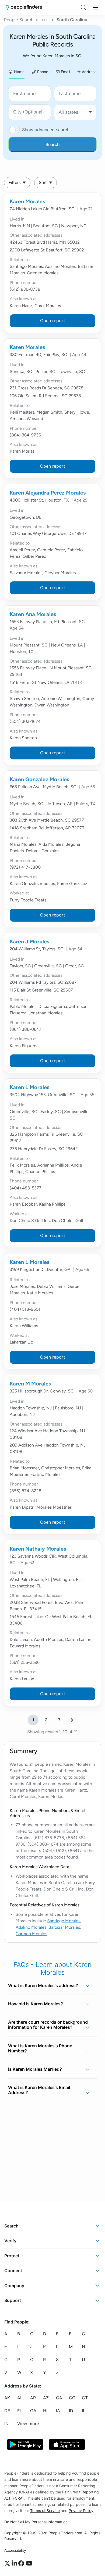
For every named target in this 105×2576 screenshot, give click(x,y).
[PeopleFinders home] (24, 7)
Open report (53, 321)
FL (20, 2411)
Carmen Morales (31, 1934)
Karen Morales (27, 201)
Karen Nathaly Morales (38, 1549)
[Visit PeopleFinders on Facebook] (22, 2563)
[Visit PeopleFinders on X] (8, 2563)
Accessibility (15, 2550)
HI (45, 2411)
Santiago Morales (64, 1921)
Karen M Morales (30, 1384)
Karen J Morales (29, 941)
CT (85, 2398)
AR (33, 2398)
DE (7, 2411)
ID (71, 2411)
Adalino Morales (31, 1927)
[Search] (83, 8)
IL (84, 2411)
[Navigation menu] (95, 8)
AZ (46, 2398)
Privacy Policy (81, 2510)
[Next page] (72, 1720)
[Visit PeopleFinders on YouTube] (29, 2563)
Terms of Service (45, 2510)
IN (6, 2424)
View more (28, 2424)
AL (20, 2398)
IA (58, 2411)
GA (33, 2411)
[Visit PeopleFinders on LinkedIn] (15, 2563)
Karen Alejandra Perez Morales (48, 493)
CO (72, 2398)
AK (7, 2398)
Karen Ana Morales (33, 614)
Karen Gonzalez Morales (39, 779)
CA (59, 2398)
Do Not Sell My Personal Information (36, 2522)
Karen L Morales (29, 1087)
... (45, 19)
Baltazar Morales (64, 1927)
